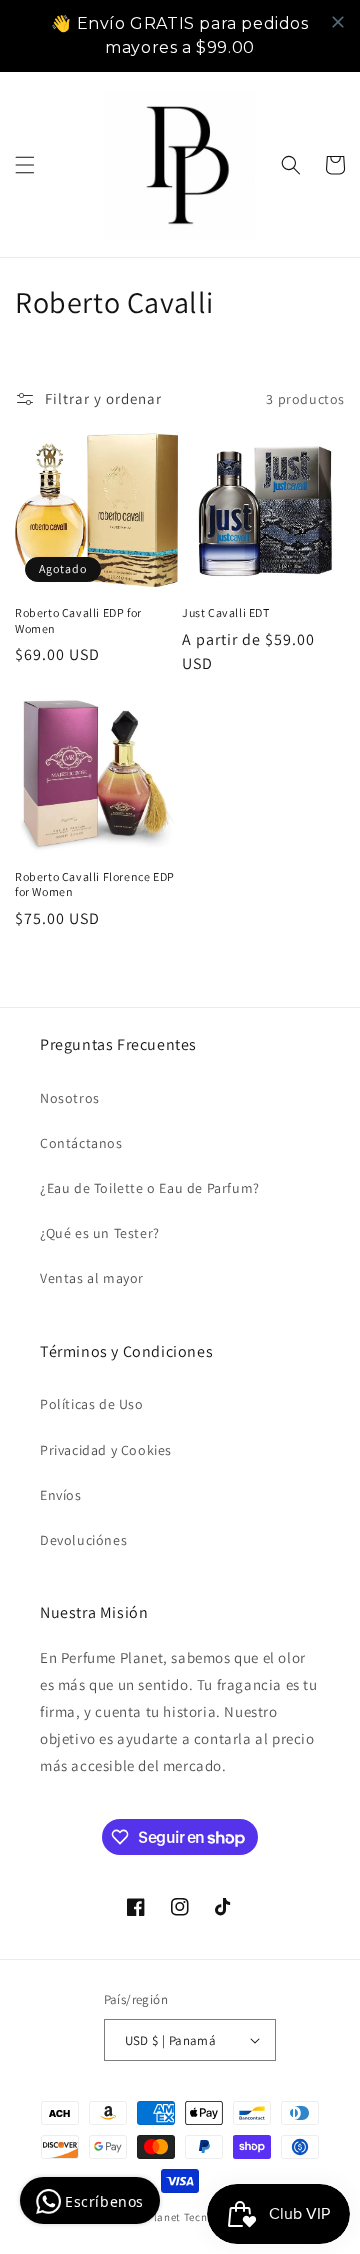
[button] (25, 165)
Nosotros (70, 1098)
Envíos (61, 1495)
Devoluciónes (83, 1540)
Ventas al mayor (92, 1278)
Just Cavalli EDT (226, 612)
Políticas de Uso (92, 1404)
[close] (338, 22)
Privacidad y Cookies (106, 1450)
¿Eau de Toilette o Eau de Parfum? (150, 1188)
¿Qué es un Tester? (100, 1233)
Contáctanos (81, 1143)
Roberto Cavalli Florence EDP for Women (95, 884)
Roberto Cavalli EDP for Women (78, 620)
